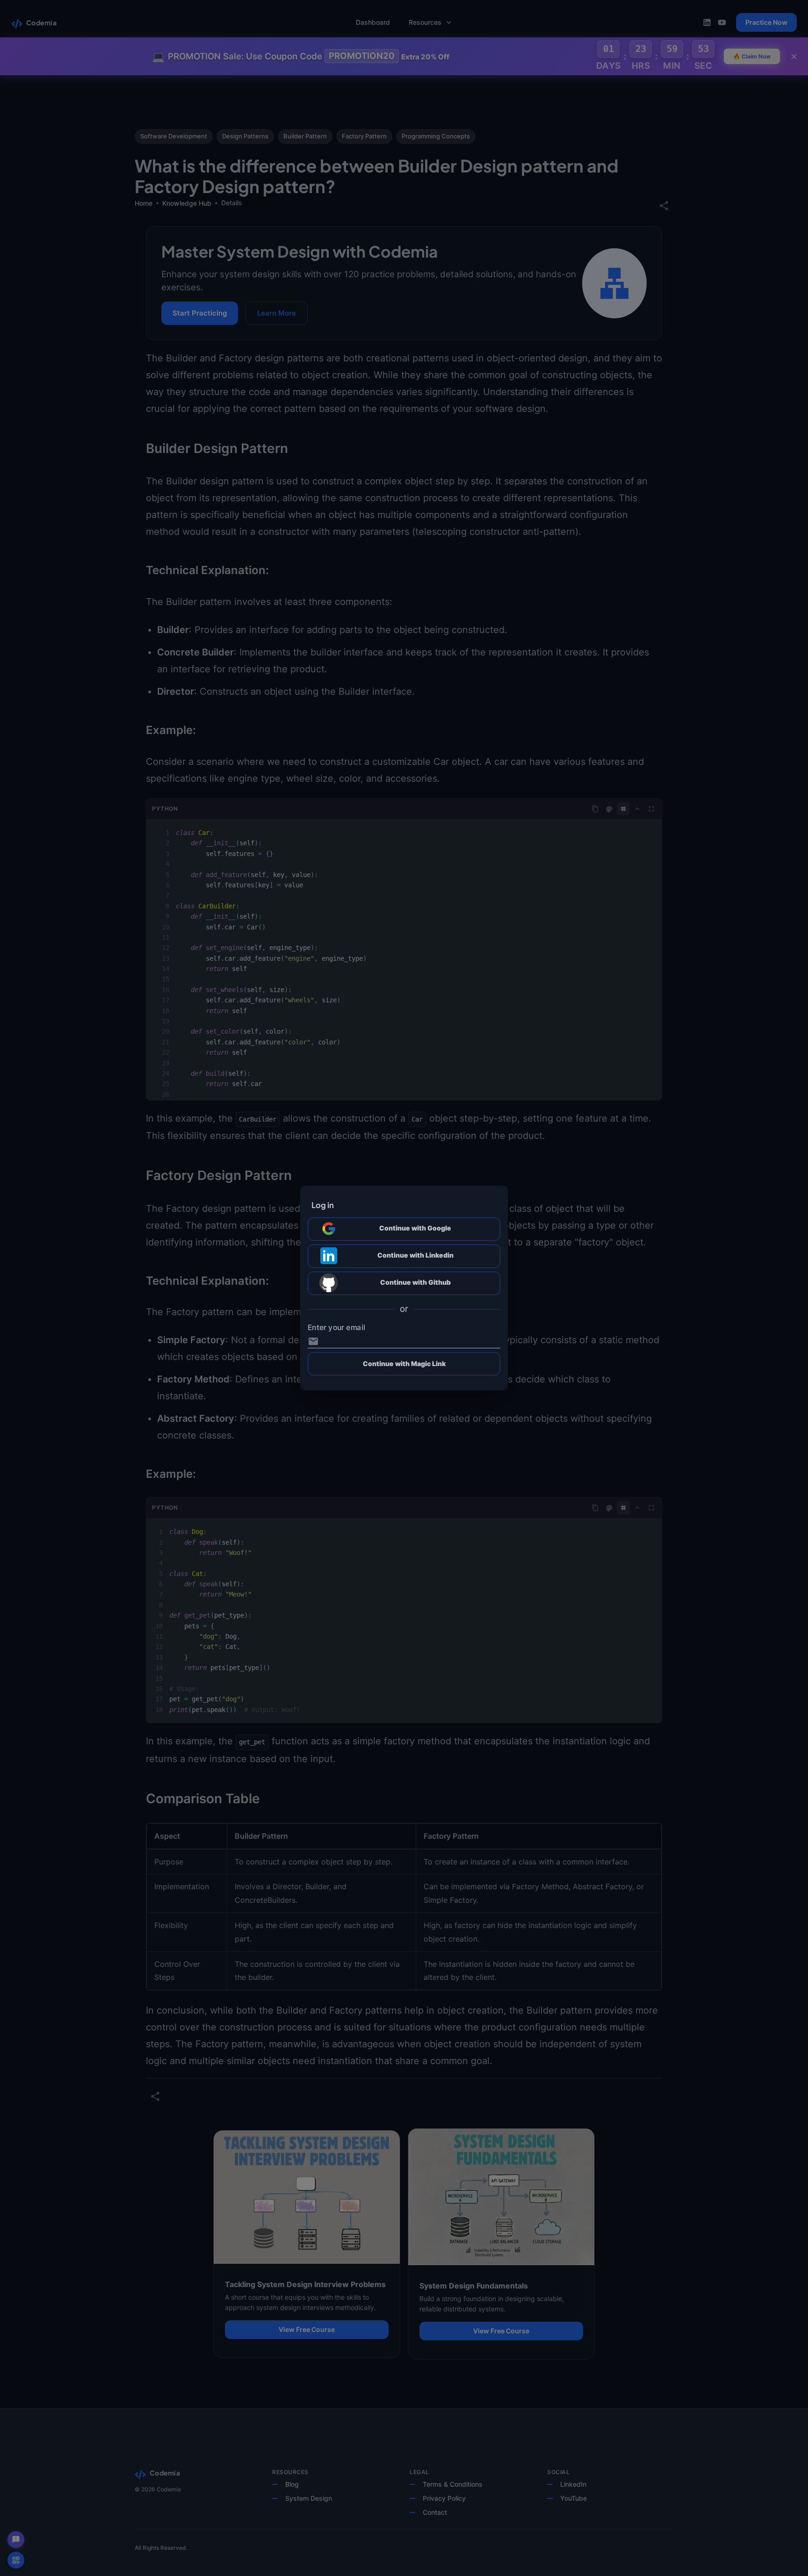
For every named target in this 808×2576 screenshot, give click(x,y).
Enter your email (336, 1328)
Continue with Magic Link (404, 1364)
